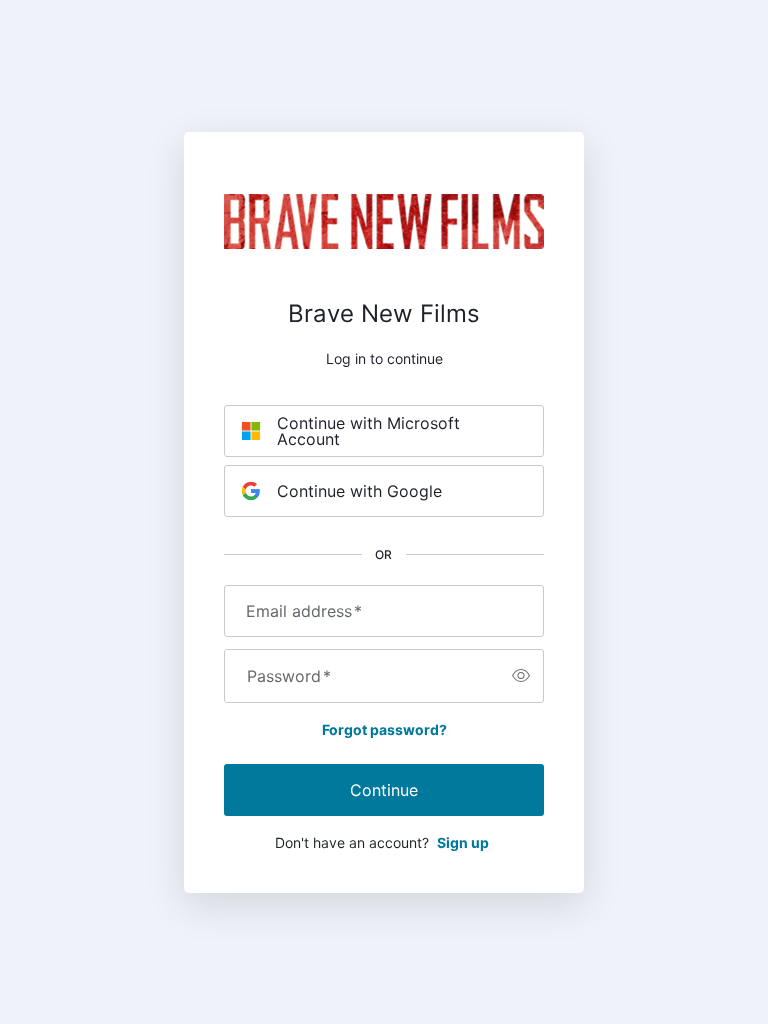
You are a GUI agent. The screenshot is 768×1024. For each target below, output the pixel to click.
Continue (384, 790)
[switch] (521, 676)
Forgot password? (384, 729)
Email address (304, 611)
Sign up (463, 842)
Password (289, 676)
